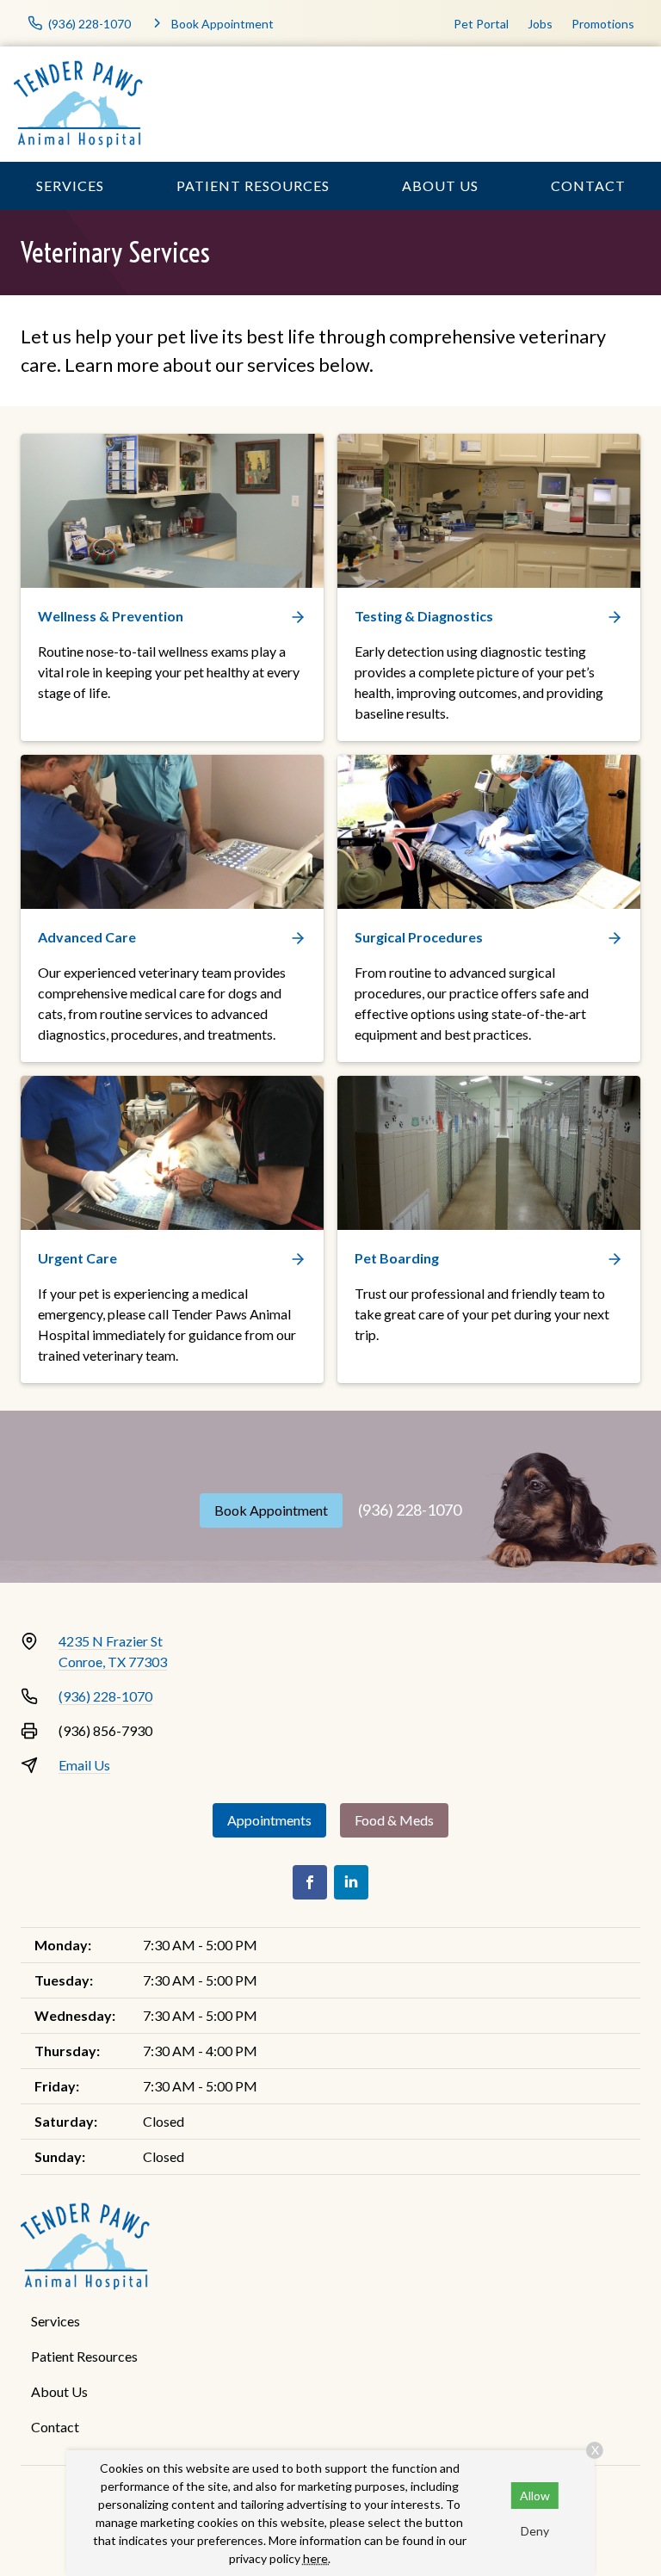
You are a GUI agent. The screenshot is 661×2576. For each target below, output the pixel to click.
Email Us (84, 1765)
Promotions (603, 24)
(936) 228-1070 (410, 1510)
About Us (440, 185)
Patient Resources (253, 185)
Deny (535, 2531)
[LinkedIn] (351, 1882)
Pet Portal (481, 24)
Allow (535, 2496)
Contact (588, 185)
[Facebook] (310, 1882)
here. (317, 2558)
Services (70, 185)
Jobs (540, 24)
